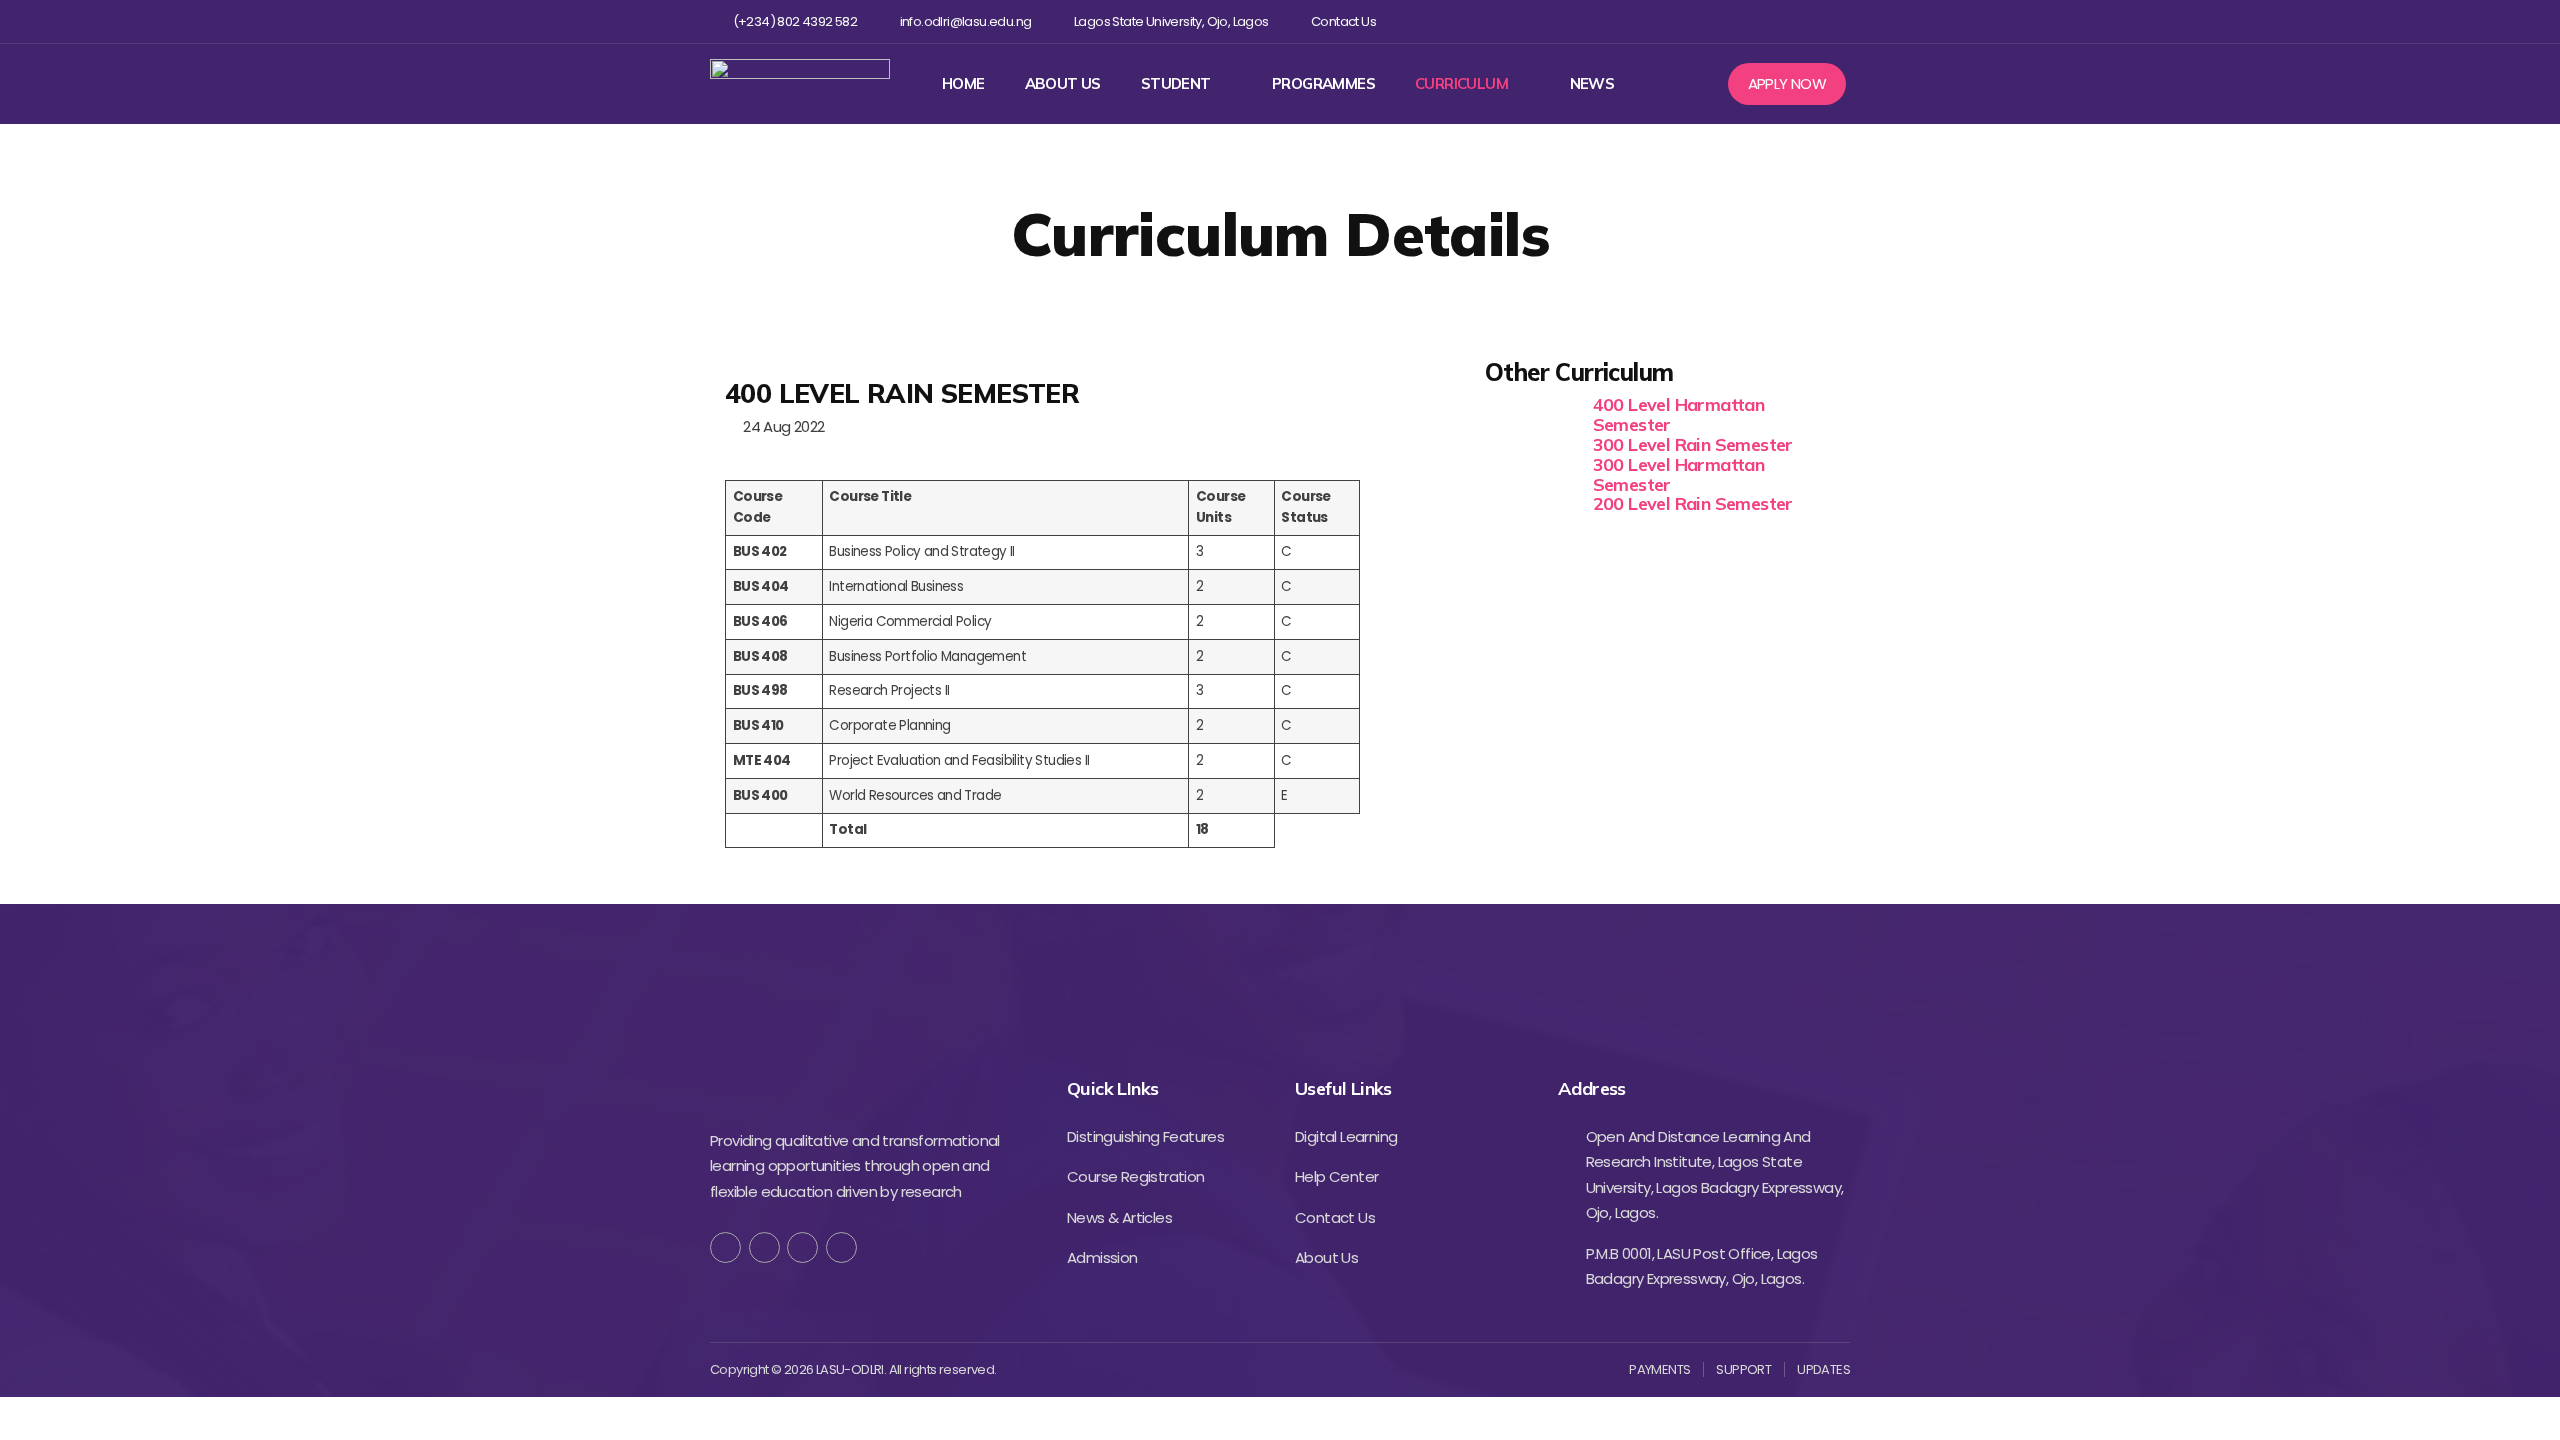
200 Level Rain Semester (1693, 503)
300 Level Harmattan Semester (1679, 474)
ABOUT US (1063, 84)
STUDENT (1176, 84)
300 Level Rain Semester (1693, 444)
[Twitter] (1740, 21)
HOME (963, 84)
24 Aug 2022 (780, 426)
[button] (1787, 84)
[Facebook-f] (725, 1247)
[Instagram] (1773, 21)
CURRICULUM (1461, 84)
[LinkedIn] (841, 1247)
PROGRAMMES (1323, 84)
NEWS (1592, 84)
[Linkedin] (1805, 21)
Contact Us (1343, 22)
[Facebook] (1708, 21)
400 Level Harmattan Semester (1679, 414)
